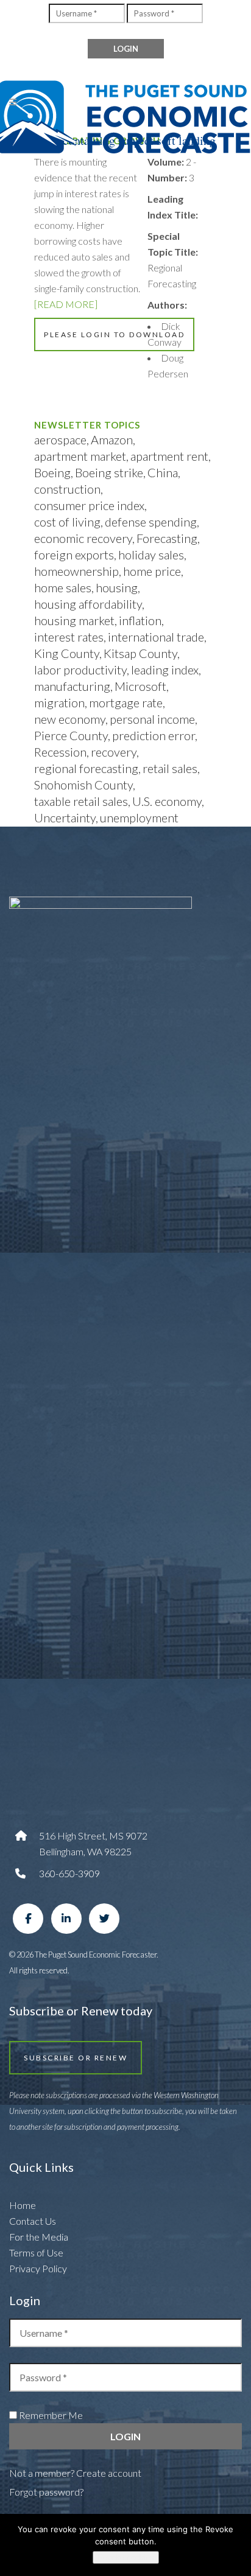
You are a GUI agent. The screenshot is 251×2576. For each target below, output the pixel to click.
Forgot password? (46, 2492)
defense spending (151, 522)
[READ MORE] (66, 304)
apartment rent (169, 456)
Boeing (52, 472)
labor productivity (80, 670)
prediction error (154, 735)
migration (59, 702)
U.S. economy (167, 801)
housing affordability (88, 604)
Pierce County (71, 735)
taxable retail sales (81, 801)
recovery (114, 752)
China (163, 472)
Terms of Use (36, 2252)
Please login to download (114, 334)
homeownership (76, 571)
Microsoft (140, 686)
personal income (152, 719)
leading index (165, 670)
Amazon (112, 439)
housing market (74, 620)
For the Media (39, 2237)
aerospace (60, 439)
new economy (70, 719)
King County (67, 653)
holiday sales (151, 555)
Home (23, 2205)
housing (117, 587)
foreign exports (74, 555)
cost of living (67, 522)
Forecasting (167, 538)
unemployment (139, 817)
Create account (109, 2473)
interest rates (69, 637)
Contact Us (33, 2221)
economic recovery (83, 538)
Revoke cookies (126, 2557)
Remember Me (50, 2415)
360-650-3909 (69, 1873)
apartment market (80, 456)
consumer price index (89, 505)
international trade (156, 637)
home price (152, 571)
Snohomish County (83, 785)
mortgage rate (126, 702)
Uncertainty (65, 817)
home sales (63, 587)
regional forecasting (86, 768)
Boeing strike (109, 472)
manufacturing (72, 686)
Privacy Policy (38, 2268)
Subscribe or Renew (76, 2058)
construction (67, 489)
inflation (140, 620)
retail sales (170, 768)
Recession (60, 752)
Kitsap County (140, 653)
